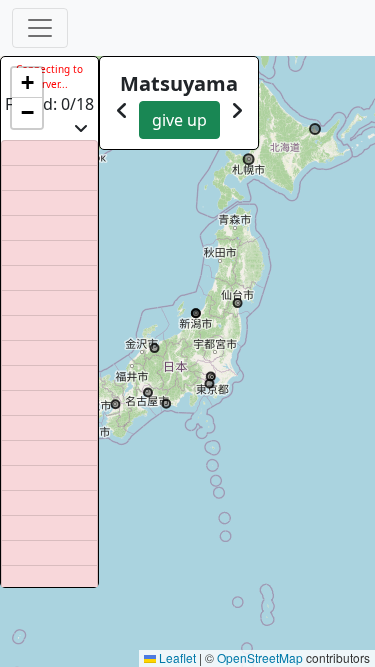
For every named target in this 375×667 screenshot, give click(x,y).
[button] (27, 83)
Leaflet (176, 657)
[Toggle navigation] (40, 28)
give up (179, 120)
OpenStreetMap (260, 657)
